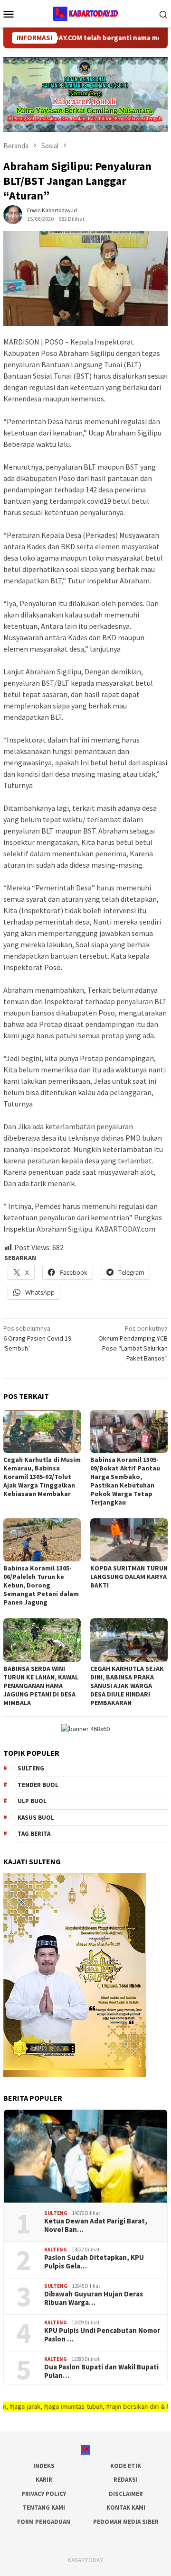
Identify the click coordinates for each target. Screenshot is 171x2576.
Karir (44, 2480)
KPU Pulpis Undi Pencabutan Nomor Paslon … (102, 2335)
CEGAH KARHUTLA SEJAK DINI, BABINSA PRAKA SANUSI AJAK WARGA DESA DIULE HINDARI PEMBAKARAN (127, 1686)
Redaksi (126, 2480)
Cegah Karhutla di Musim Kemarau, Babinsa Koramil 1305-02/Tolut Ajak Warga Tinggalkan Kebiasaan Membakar (42, 1477)
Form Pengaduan (44, 2522)
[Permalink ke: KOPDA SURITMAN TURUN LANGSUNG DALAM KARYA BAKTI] (129, 1540)
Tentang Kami (44, 2508)
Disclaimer (126, 2494)
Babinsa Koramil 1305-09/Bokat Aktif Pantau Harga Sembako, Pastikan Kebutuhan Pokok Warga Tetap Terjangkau (125, 1481)
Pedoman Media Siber (126, 2522)
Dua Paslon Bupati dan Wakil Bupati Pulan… (101, 2371)
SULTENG (56, 2213)
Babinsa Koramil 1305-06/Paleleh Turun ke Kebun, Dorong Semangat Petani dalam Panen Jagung (41, 1585)
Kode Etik (126, 2466)
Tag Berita (34, 1834)
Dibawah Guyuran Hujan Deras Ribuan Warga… (94, 2298)
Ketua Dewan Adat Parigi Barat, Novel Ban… (96, 2225)
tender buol (38, 1785)
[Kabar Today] (85, 13)
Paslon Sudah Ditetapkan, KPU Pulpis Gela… (94, 2262)
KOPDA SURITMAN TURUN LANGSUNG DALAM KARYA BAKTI (129, 1577)
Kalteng (56, 2249)
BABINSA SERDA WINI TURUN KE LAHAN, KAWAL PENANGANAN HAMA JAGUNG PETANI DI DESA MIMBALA (41, 1686)
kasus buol (36, 1818)
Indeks (44, 2466)
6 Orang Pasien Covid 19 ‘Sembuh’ (37, 1338)
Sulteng (31, 1768)
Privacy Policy (44, 2494)
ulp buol (32, 1801)
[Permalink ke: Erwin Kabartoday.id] (13, 214)
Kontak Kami (126, 2508)
